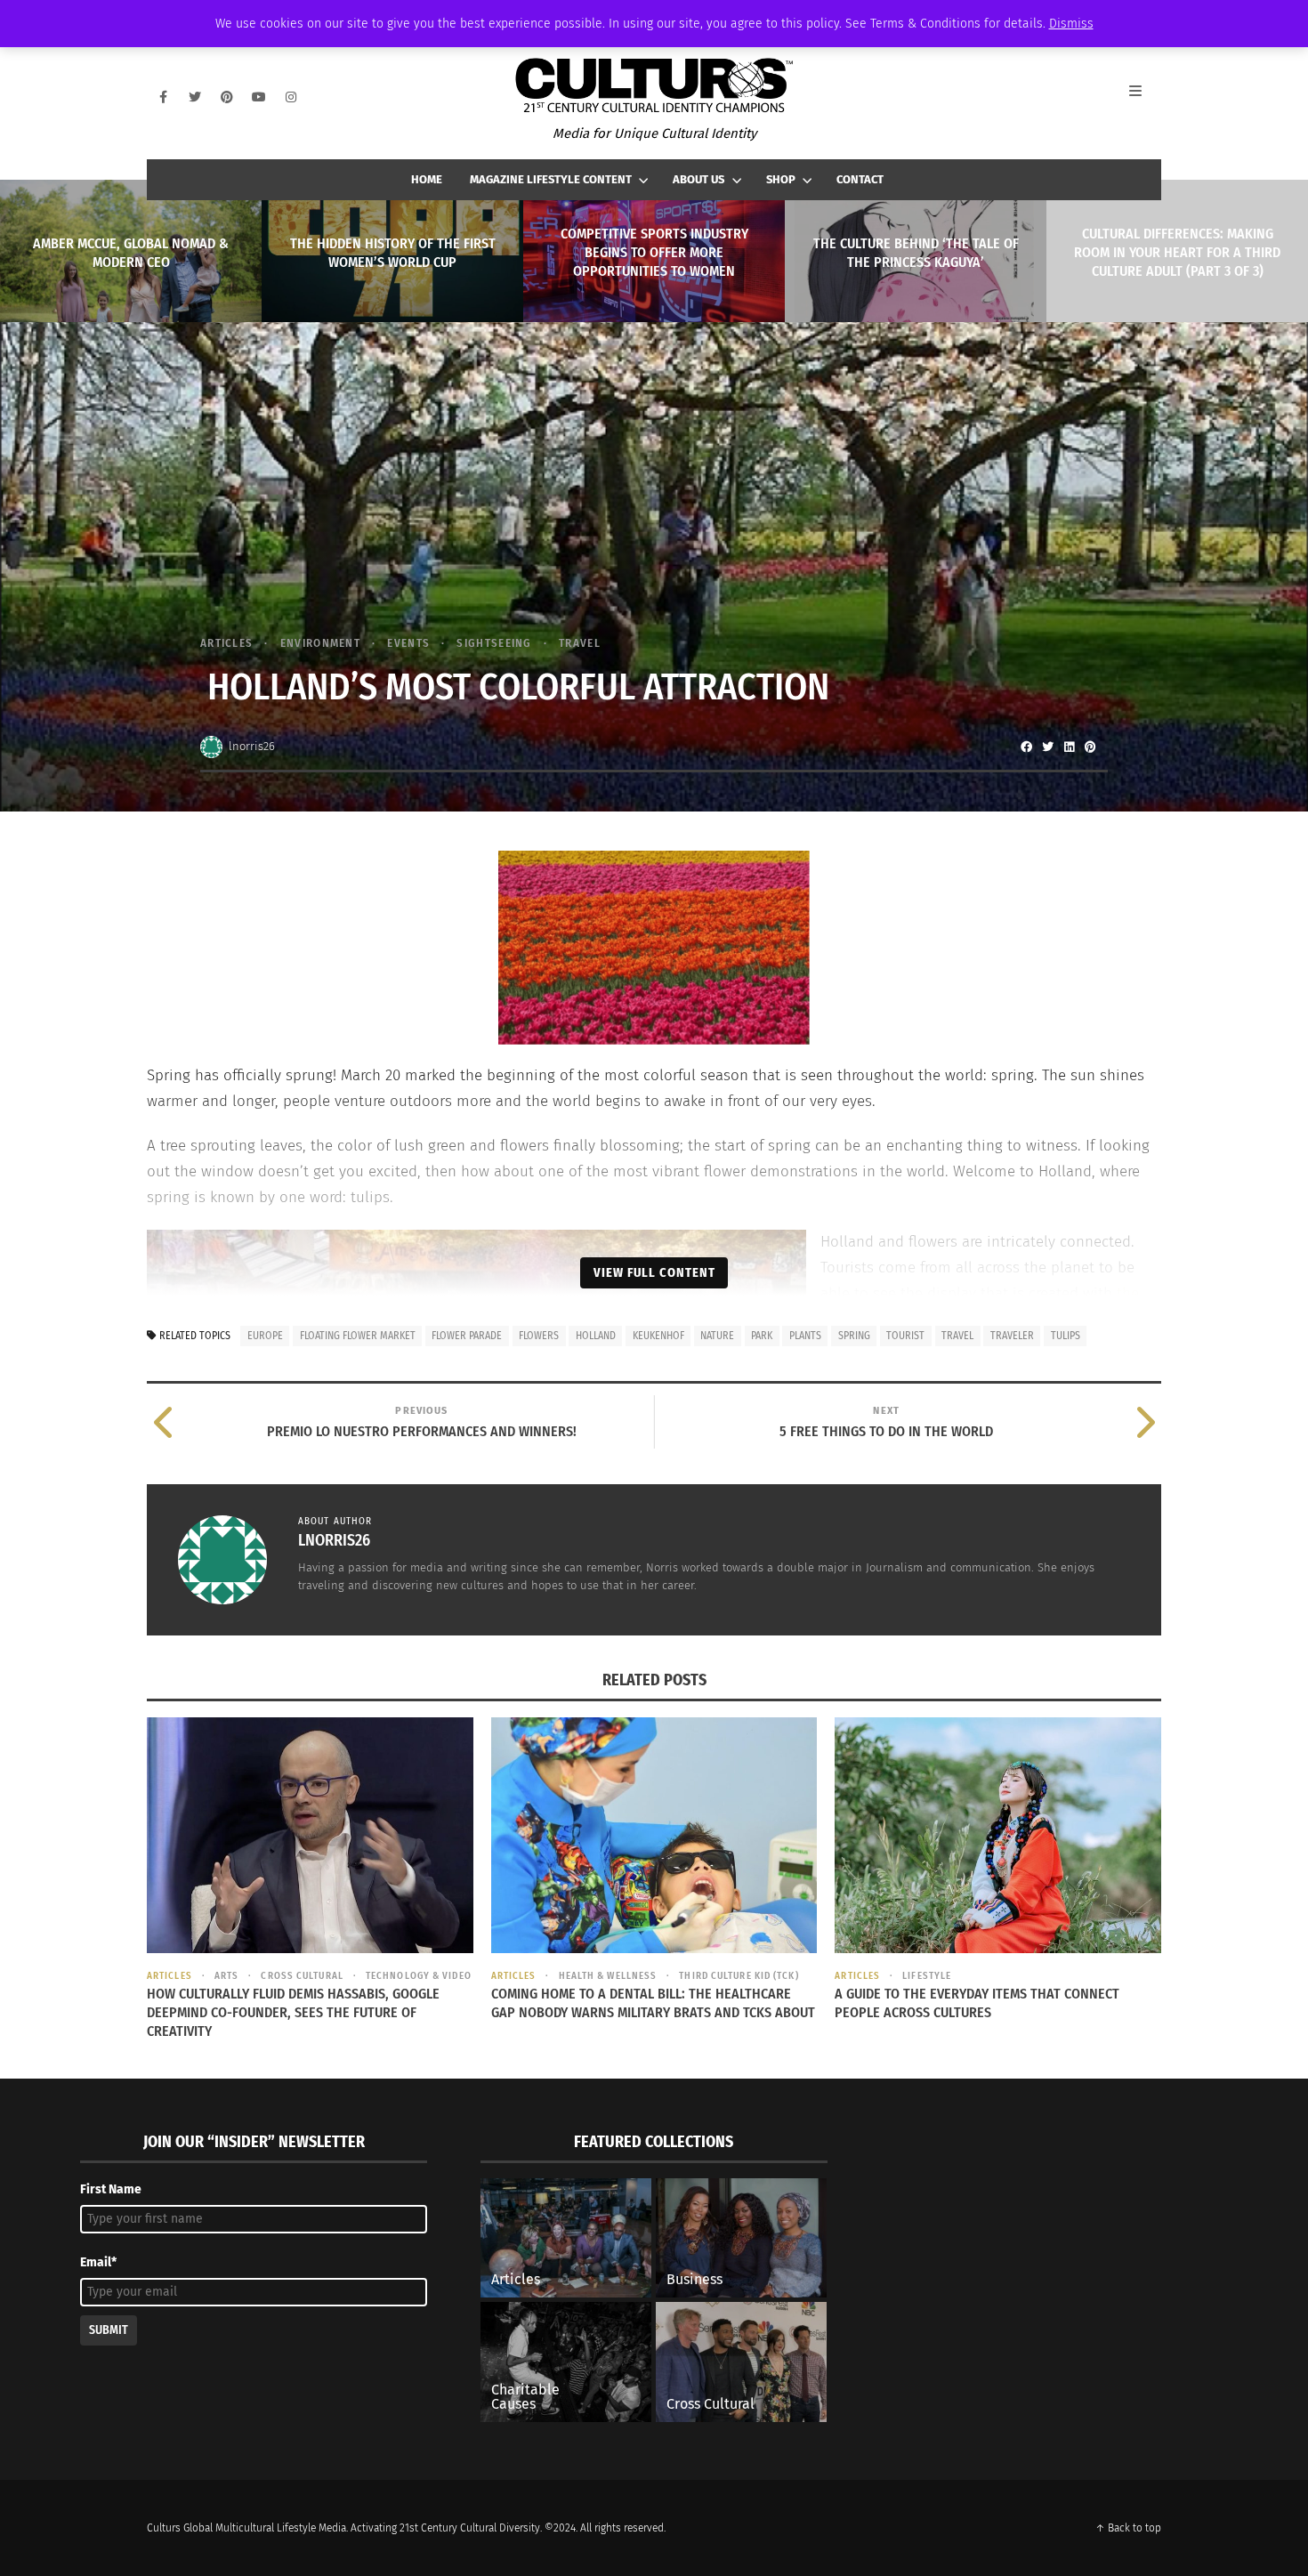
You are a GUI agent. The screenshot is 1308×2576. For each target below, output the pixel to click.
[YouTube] (259, 97)
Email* (98, 2262)
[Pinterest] (227, 97)
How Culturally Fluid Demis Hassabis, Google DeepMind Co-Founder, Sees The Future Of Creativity (293, 2012)
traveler (1012, 1336)
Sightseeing (494, 643)
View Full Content (654, 1272)
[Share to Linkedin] (1069, 747)
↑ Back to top (1128, 2528)
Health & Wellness (608, 1976)
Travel (580, 643)
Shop (781, 179)
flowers (539, 1336)
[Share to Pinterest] (1090, 747)
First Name (111, 2189)
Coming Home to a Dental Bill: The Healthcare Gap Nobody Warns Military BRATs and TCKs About (653, 2003)
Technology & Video (419, 1976)
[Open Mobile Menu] (1145, 97)
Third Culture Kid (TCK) (739, 1976)
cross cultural (302, 1976)
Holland (596, 1336)
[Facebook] (163, 97)
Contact (860, 179)
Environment (320, 643)
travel (957, 1336)
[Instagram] (291, 97)
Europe (265, 1336)
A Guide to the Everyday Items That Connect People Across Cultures (977, 2003)
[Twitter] (195, 97)
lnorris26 (252, 746)
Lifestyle (927, 1976)
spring (854, 1336)
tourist (905, 1336)
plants (805, 1336)
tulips (1066, 1336)
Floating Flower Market (358, 1336)
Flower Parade (467, 1336)
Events (408, 643)
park (762, 1336)
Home (427, 179)
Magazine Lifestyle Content (551, 179)
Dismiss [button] (1071, 24)
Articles (226, 643)
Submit (109, 2330)
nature (717, 1336)
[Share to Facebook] (1026, 747)
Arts (226, 1976)
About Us (698, 179)
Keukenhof (658, 1336)
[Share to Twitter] (1047, 747)
